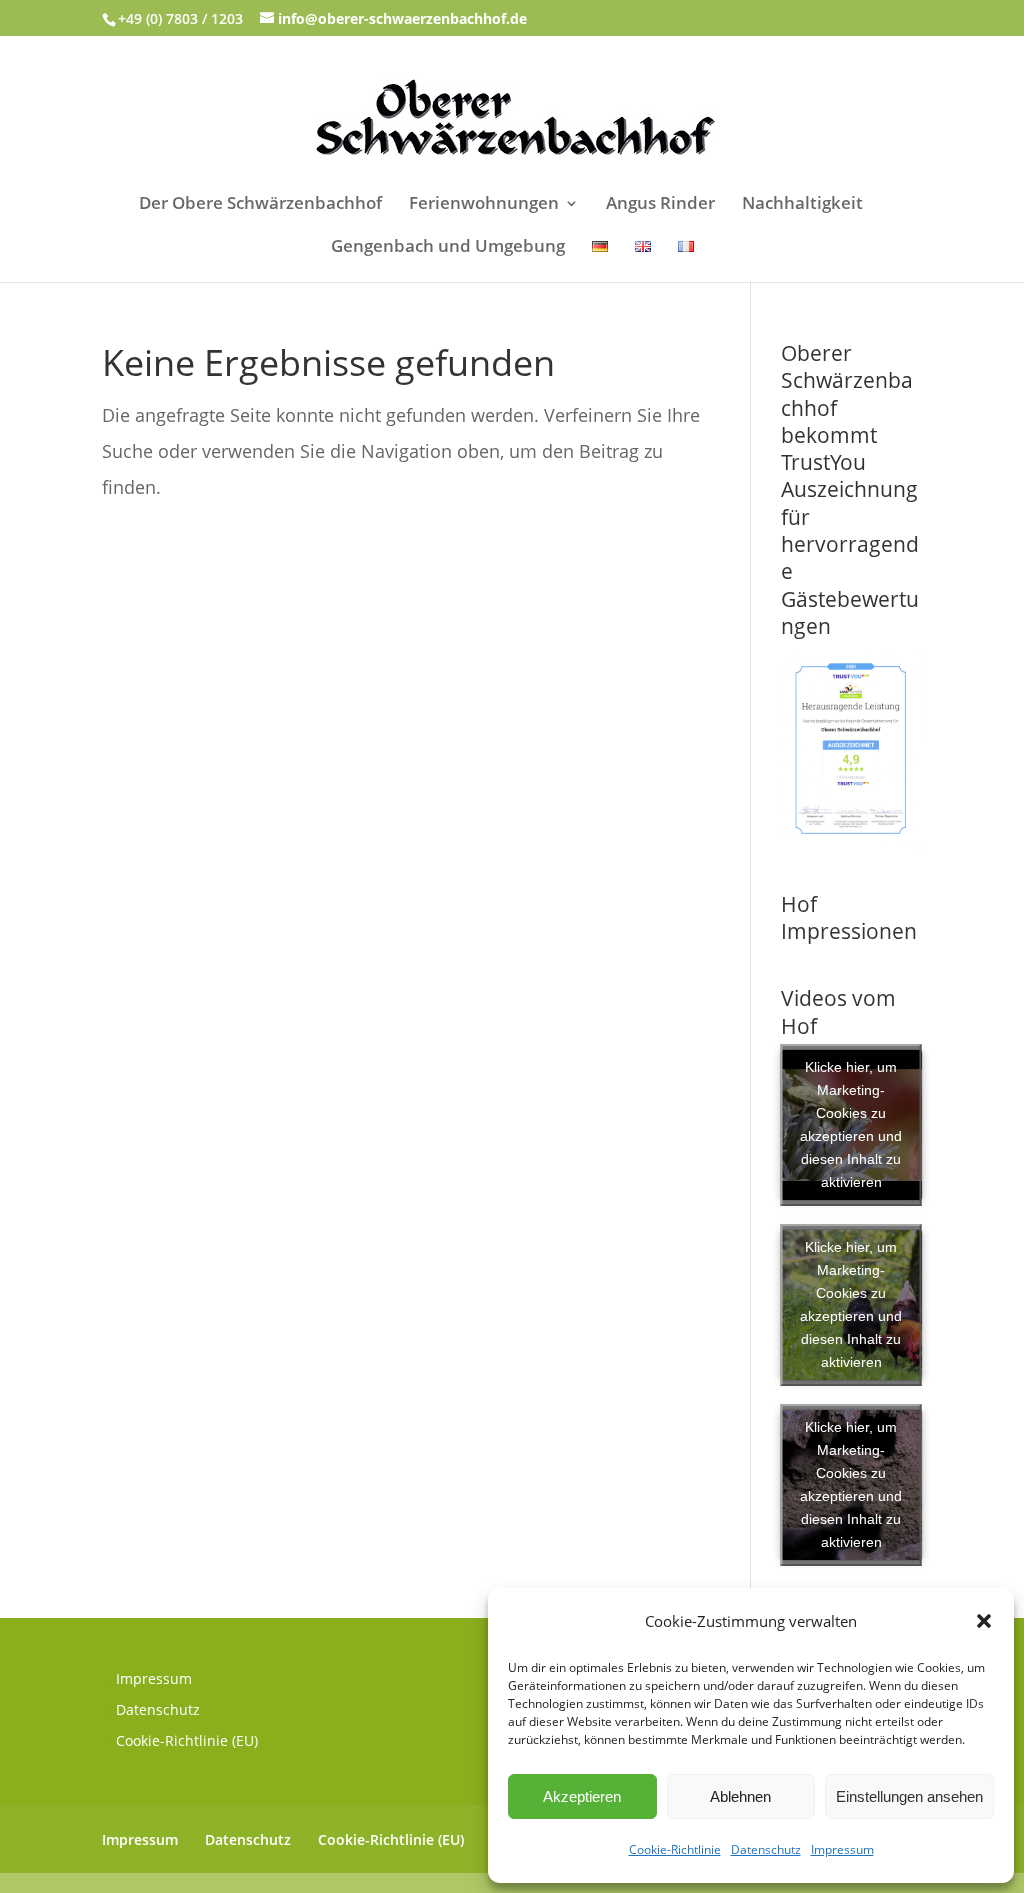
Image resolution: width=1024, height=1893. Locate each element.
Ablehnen (740, 1796)
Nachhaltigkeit (802, 205)
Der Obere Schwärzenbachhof (260, 205)
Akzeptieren (582, 1796)
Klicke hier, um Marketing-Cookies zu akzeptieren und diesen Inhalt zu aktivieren (851, 1124)
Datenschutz (766, 1849)
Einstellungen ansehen (909, 1796)
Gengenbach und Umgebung (448, 248)
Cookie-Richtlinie (675, 1849)
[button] (984, 1621)
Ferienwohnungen (484, 205)
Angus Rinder (660, 205)
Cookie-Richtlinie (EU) (187, 1740)
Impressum (842, 1849)
